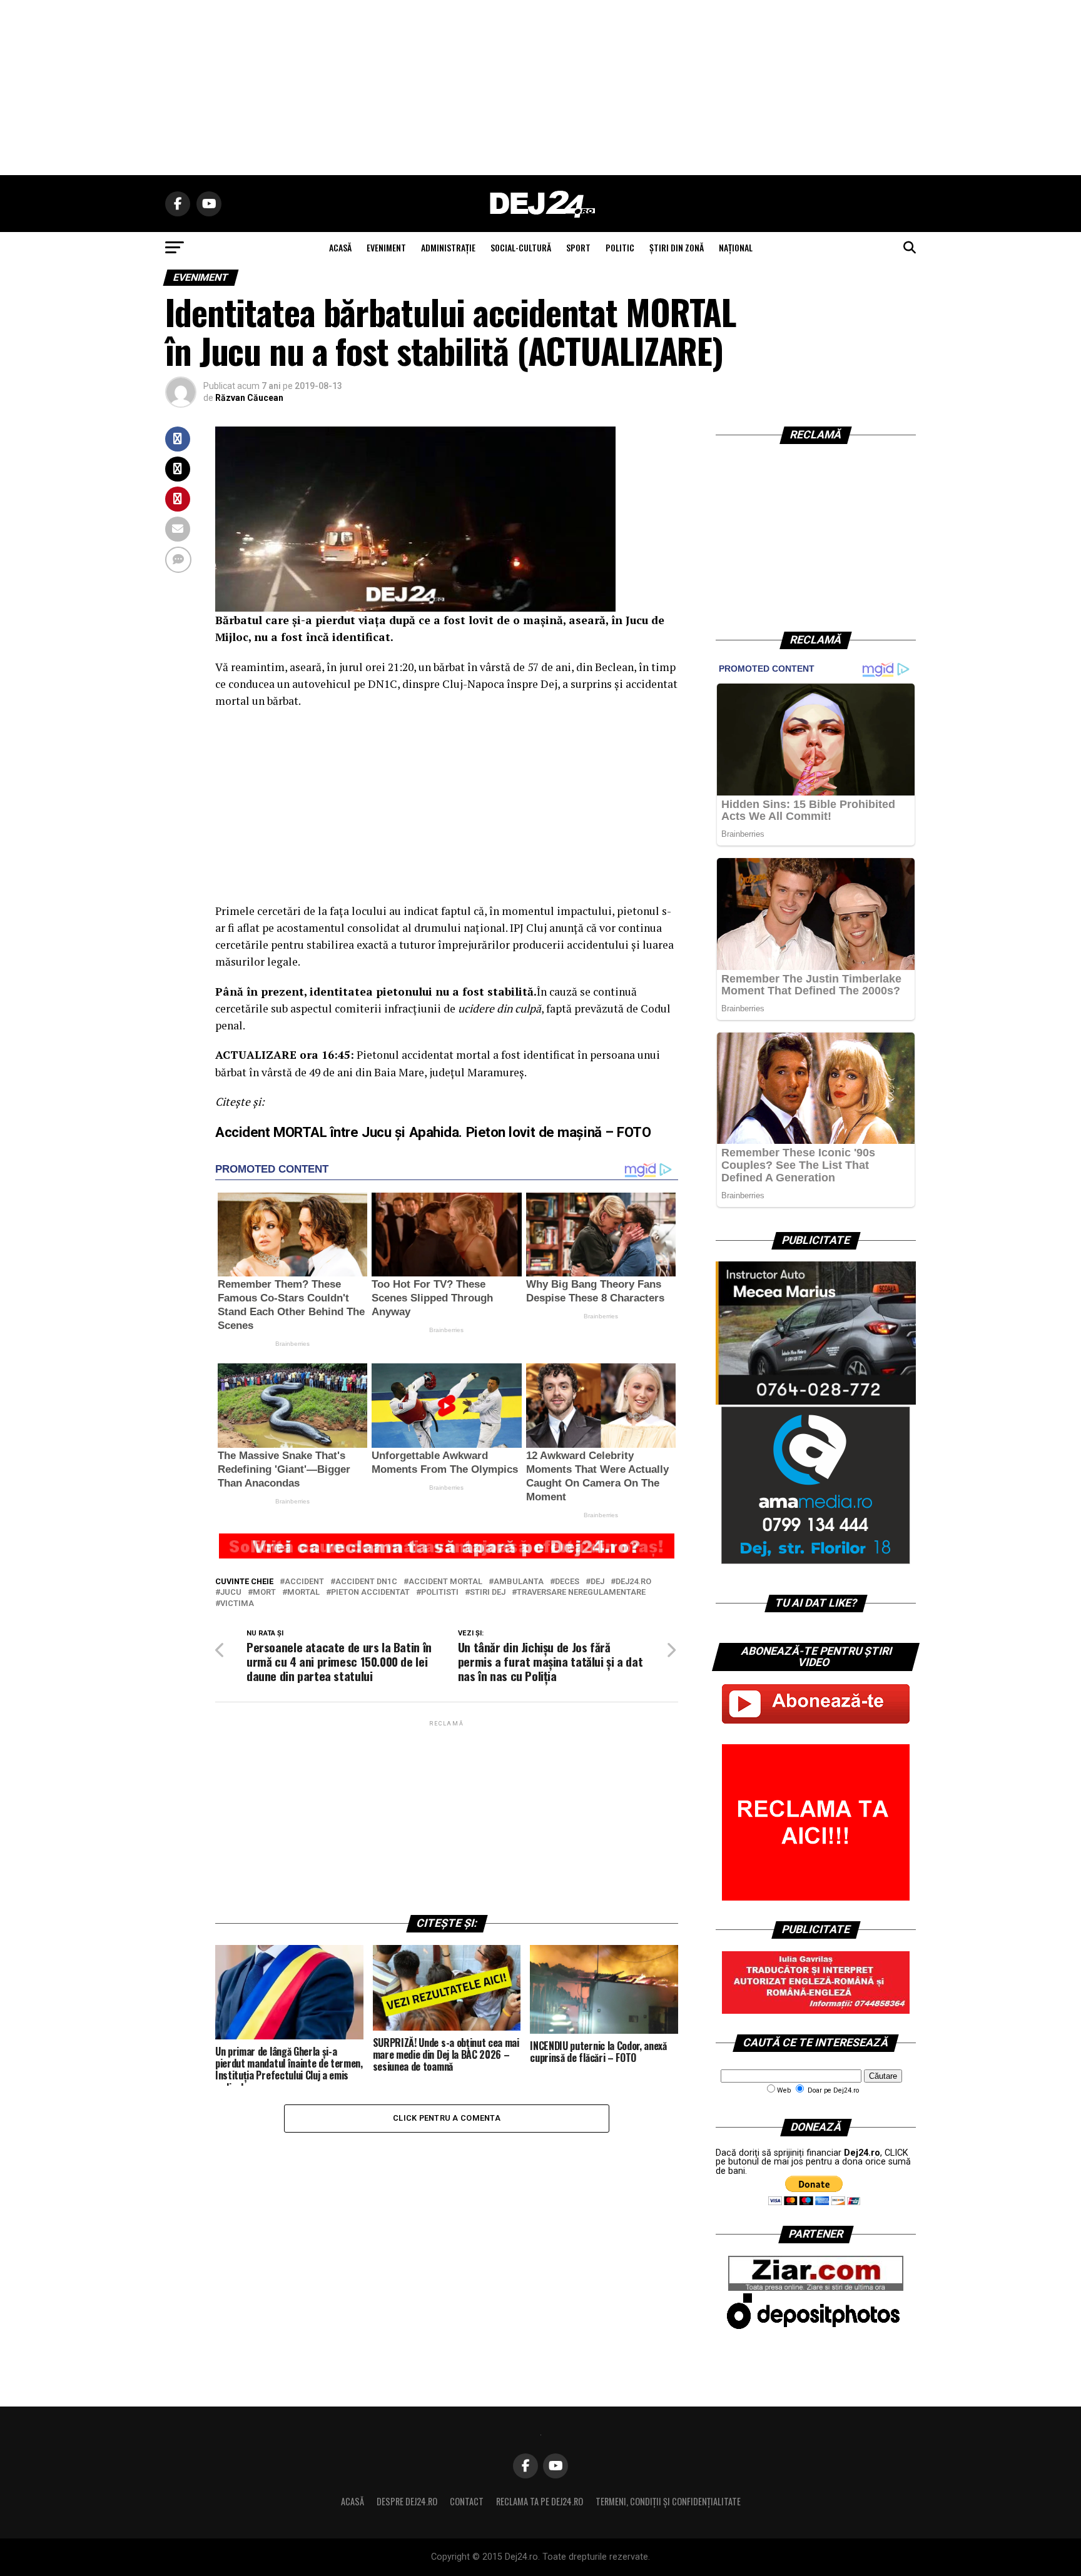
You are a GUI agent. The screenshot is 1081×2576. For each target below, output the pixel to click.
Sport (578, 247)
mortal (303, 1593)
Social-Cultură (521, 247)
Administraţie (448, 247)
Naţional (736, 247)
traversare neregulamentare (581, 1593)
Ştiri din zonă (677, 247)
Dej (597, 1582)
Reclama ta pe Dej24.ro (540, 2501)
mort (264, 1593)
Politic (620, 247)
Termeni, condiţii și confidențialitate (668, 2501)
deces (567, 1582)
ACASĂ (340, 247)
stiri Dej (488, 1593)
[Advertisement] (540, 88)
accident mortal (445, 1582)
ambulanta (519, 1582)
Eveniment (386, 247)
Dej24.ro (633, 1582)
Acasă (353, 2501)
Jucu (231, 1593)
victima (237, 1604)
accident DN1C (366, 1582)
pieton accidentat (370, 1593)
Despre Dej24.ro (407, 2501)
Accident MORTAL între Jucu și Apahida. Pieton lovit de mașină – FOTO (433, 1132)
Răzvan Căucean (249, 398)
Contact (467, 2501)
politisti (440, 1593)
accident (304, 1582)
